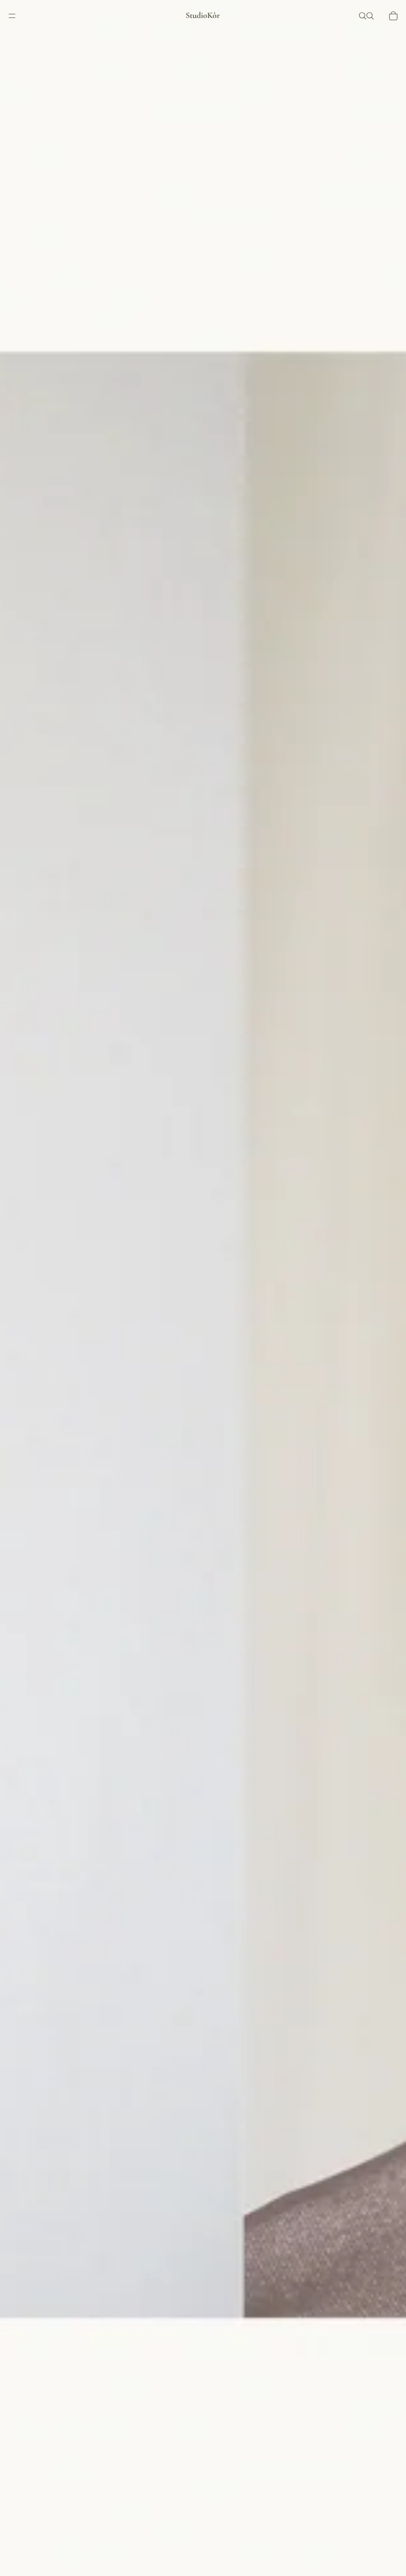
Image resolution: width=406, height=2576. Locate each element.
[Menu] (12, 16)
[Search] (363, 16)
